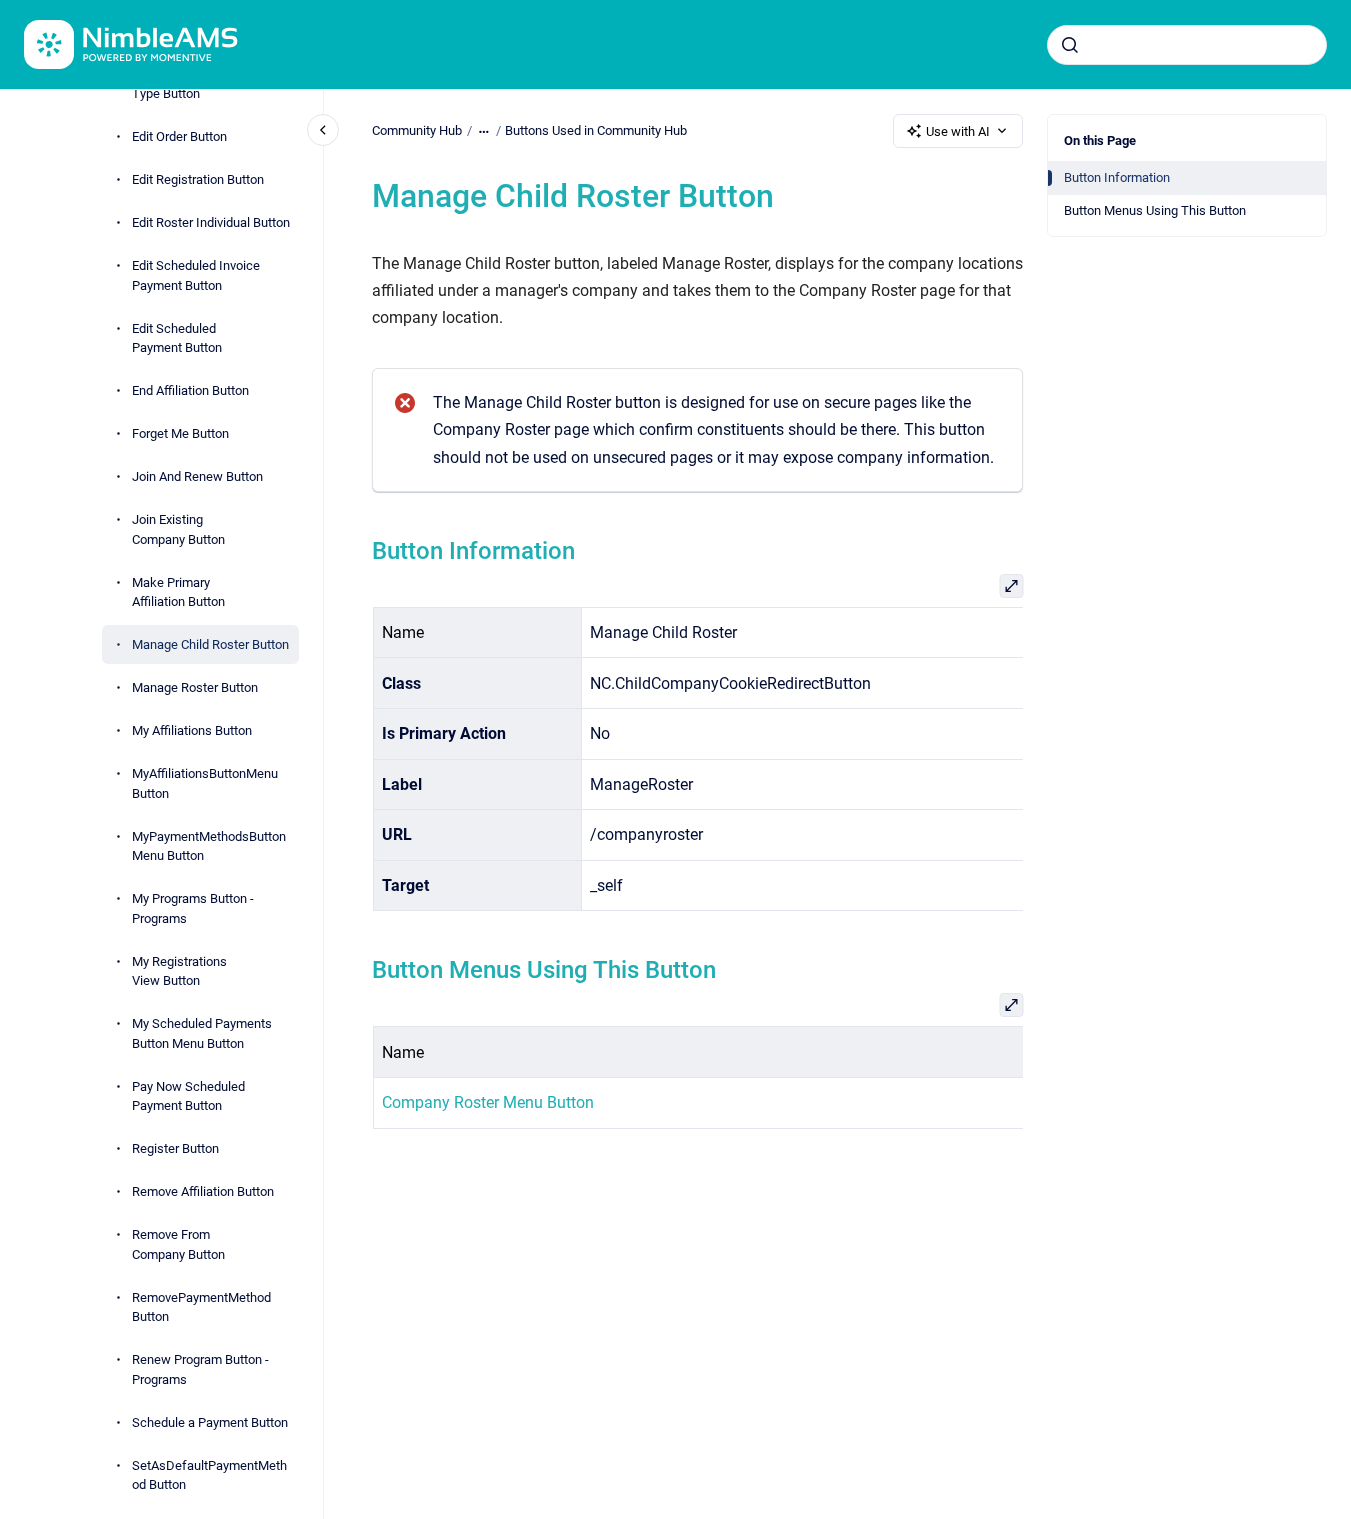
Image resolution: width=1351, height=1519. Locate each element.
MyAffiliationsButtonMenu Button (205, 783)
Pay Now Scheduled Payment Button (188, 1095)
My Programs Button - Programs (193, 908)
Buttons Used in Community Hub (596, 130)
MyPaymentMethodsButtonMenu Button (209, 845)
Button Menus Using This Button (1155, 210)
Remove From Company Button (178, 1244)
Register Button (175, 1148)
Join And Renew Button (197, 476)
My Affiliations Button (192, 730)
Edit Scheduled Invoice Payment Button (196, 275)
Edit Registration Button (198, 179)
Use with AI (958, 131)
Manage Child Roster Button (210, 644)
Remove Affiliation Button (203, 1191)
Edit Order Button (179, 136)
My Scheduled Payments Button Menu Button (202, 1033)
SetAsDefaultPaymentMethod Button (209, 1474)
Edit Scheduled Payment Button (177, 337)
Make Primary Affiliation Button (178, 591)
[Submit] (1070, 45)
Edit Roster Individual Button (211, 222)
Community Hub (417, 130)
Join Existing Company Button (178, 529)
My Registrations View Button (179, 970)
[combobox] (1187, 45)
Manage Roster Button (195, 687)
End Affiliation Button (190, 390)
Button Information (1117, 177)
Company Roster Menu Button (487, 1102)
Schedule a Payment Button (210, 1421)
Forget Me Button (180, 433)
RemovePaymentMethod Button (201, 1306)
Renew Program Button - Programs (200, 1369)
